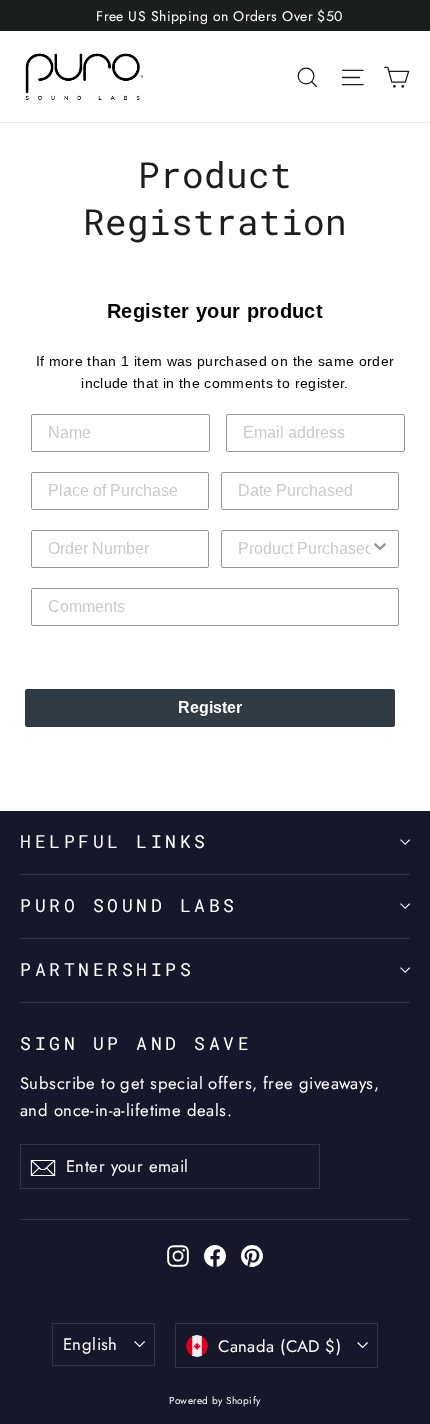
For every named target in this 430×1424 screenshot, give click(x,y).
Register (210, 707)
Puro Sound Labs (129, 905)
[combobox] (304, 549)
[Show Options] (380, 549)
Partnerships (107, 969)
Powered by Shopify (214, 1400)
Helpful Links (114, 841)
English (90, 1344)
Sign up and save (136, 1043)
